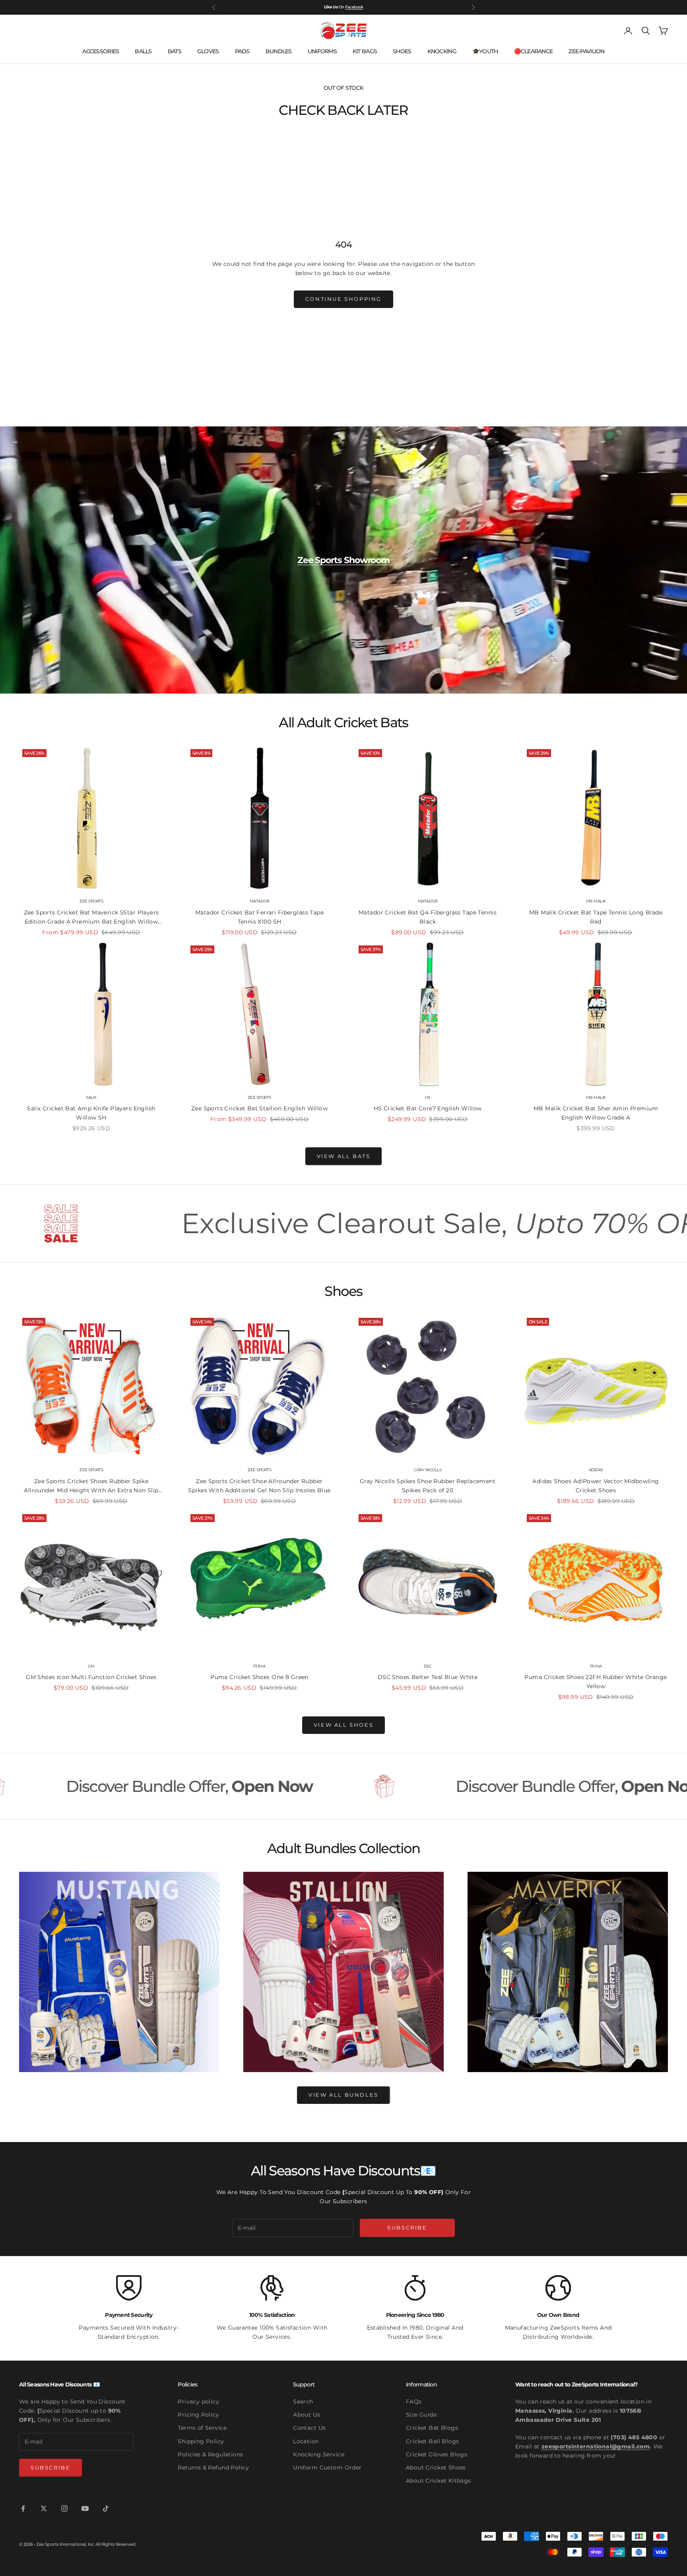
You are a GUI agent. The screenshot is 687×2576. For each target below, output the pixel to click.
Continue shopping (343, 299)
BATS (175, 51)
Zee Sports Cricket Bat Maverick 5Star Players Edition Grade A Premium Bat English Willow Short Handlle (91, 918)
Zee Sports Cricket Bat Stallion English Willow (259, 1108)
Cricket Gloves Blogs (437, 2454)
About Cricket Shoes (436, 2468)
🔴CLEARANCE (534, 51)
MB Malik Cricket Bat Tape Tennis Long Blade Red (596, 917)
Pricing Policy (198, 2415)
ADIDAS (596, 1470)
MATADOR (260, 901)
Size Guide (421, 2415)
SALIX (91, 1097)
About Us (307, 2415)
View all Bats (344, 1156)
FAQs (414, 2402)
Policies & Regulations (210, 2454)
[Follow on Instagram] (64, 2508)
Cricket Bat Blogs (432, 2428)
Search (303, 2402)
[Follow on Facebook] (23, 2508)
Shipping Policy (201, 2441)
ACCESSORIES (101, 51)
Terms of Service (202, 2428)
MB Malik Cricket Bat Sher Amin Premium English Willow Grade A (596, 1113)
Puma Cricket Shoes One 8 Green (259, 1677)
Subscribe (407, 2227)
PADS (242, 51)
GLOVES (208, 51)
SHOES (402, 51)
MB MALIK (596, 901)
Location (306, 2441)
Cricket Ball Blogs (433, 2441)
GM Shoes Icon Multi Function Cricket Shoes (91, 1677)
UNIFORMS (322, 51)
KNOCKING (442, 51)
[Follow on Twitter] (44, 2508)
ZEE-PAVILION (586, 51)
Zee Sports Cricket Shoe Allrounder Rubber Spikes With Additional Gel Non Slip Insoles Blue (259, 1486)
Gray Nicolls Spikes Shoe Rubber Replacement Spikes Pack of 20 (428, 1486)
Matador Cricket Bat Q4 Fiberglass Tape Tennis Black (428, 917)
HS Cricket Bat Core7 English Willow (428, 1108)
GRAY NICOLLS (428, 1470)
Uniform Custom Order (327, 2468)
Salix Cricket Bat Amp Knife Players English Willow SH (91, 1113)
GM (91, 1666)
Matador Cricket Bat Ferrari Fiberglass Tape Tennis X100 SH (259, 917)
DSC (428, 1666)
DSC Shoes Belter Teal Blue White (428, 1677)
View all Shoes (343, 1725)
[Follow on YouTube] (85, 2508)
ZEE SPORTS (91, 901)
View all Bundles (343, 2095)
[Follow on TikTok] (106, 2508)
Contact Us (309, 2428)
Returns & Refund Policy (213, 2468)
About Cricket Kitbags (439, 2481)
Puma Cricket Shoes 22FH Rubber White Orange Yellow (596, 1682)
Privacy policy (198, 2402)
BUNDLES (279, 51)
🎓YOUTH (485, 51)
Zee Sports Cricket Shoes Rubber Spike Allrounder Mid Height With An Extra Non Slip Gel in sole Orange (91, 1486)
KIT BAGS (365, 51)
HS (428, 1097)
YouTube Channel (346, 7)
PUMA (259, 1666)
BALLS (143, 51)
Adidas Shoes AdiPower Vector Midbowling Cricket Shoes (596, 1486)
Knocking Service (319, 2454)
